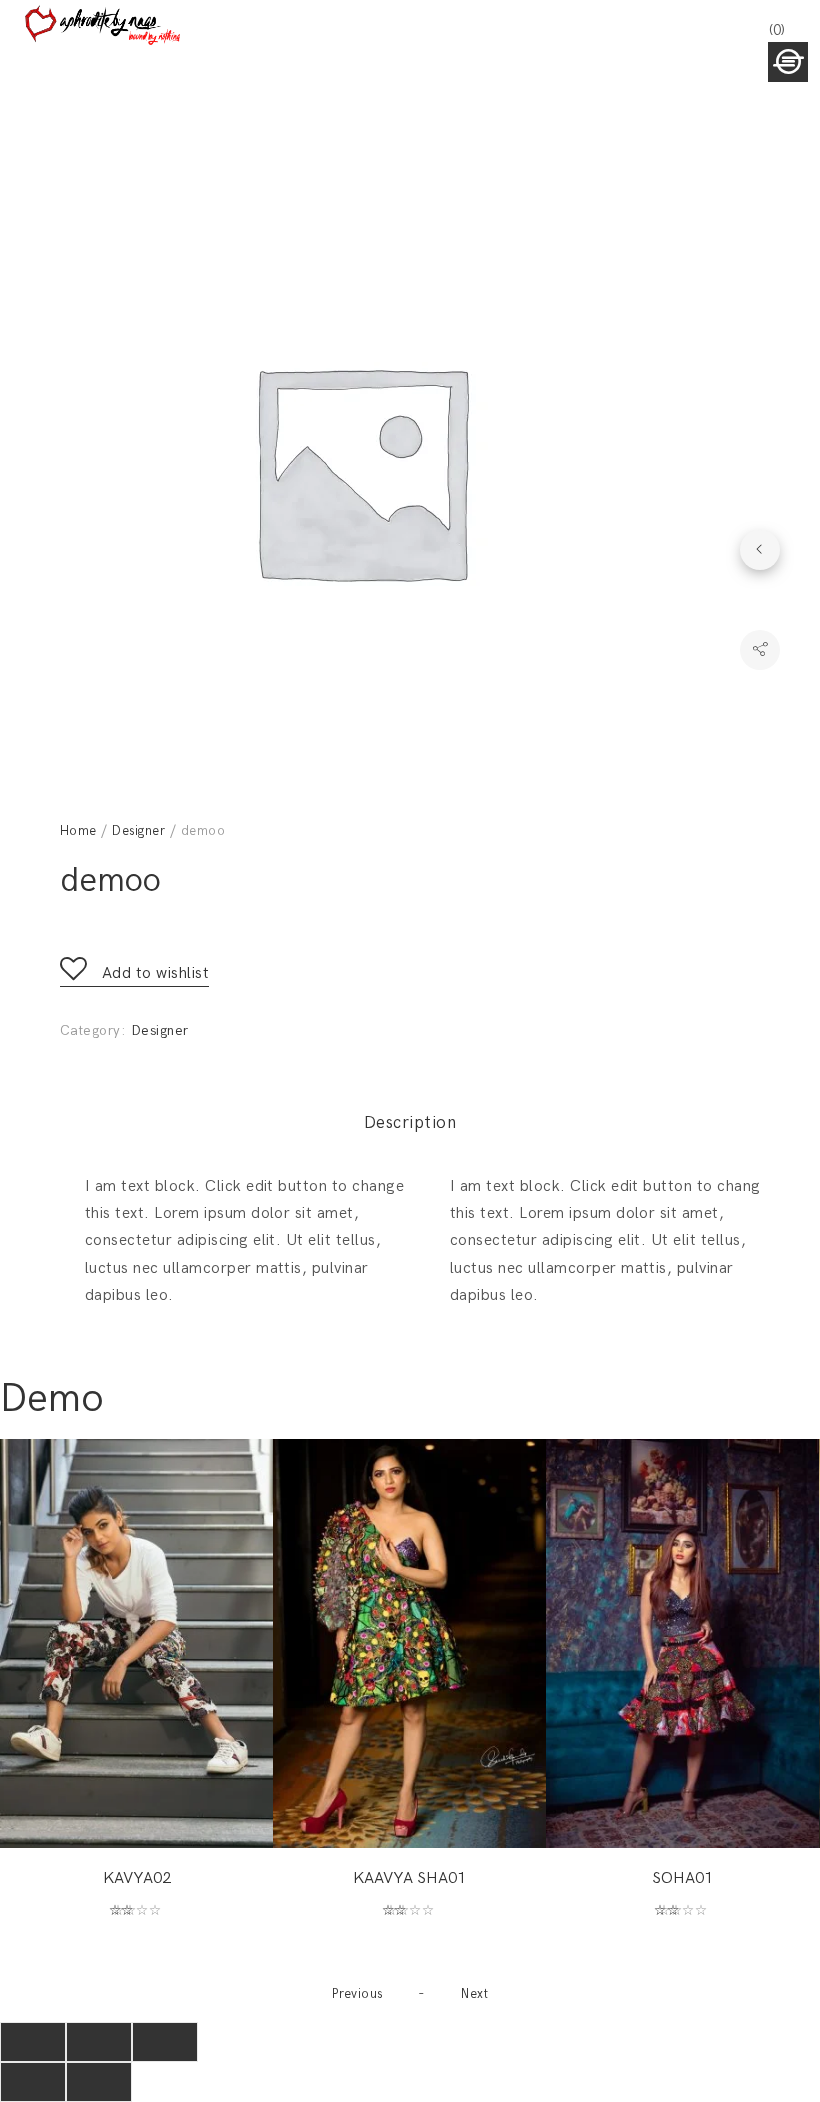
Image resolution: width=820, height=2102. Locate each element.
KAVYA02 (137, 1878)
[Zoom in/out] (165, 2042)
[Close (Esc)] (33, 2042)
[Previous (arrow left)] (33, 2082)
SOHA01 (682, 1878)
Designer (138, 831)
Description (410, 1123)
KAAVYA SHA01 (409, 1878)
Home (78, 831)
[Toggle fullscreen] (99, 2042)
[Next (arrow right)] (99, 2082)
